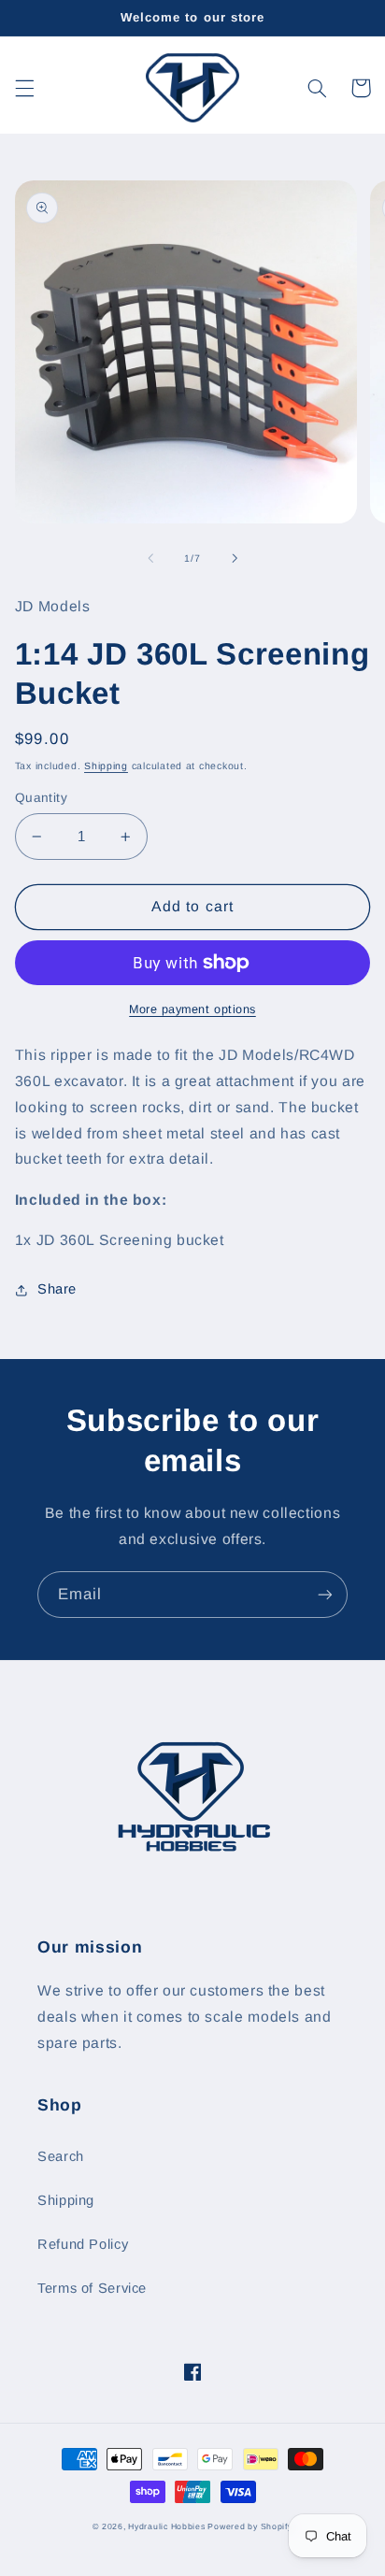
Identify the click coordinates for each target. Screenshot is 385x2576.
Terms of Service (92, 2288)
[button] (24, 88)
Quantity (41, 798)
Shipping (106, 766)
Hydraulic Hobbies (168, 2526)
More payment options (192, 1009)
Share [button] (57, 1289)
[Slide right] (235, 559)
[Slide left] (150, 559)
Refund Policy (83, 2244)
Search (61, 2156)
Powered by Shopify (250, 2526)
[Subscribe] (325, 1594)
